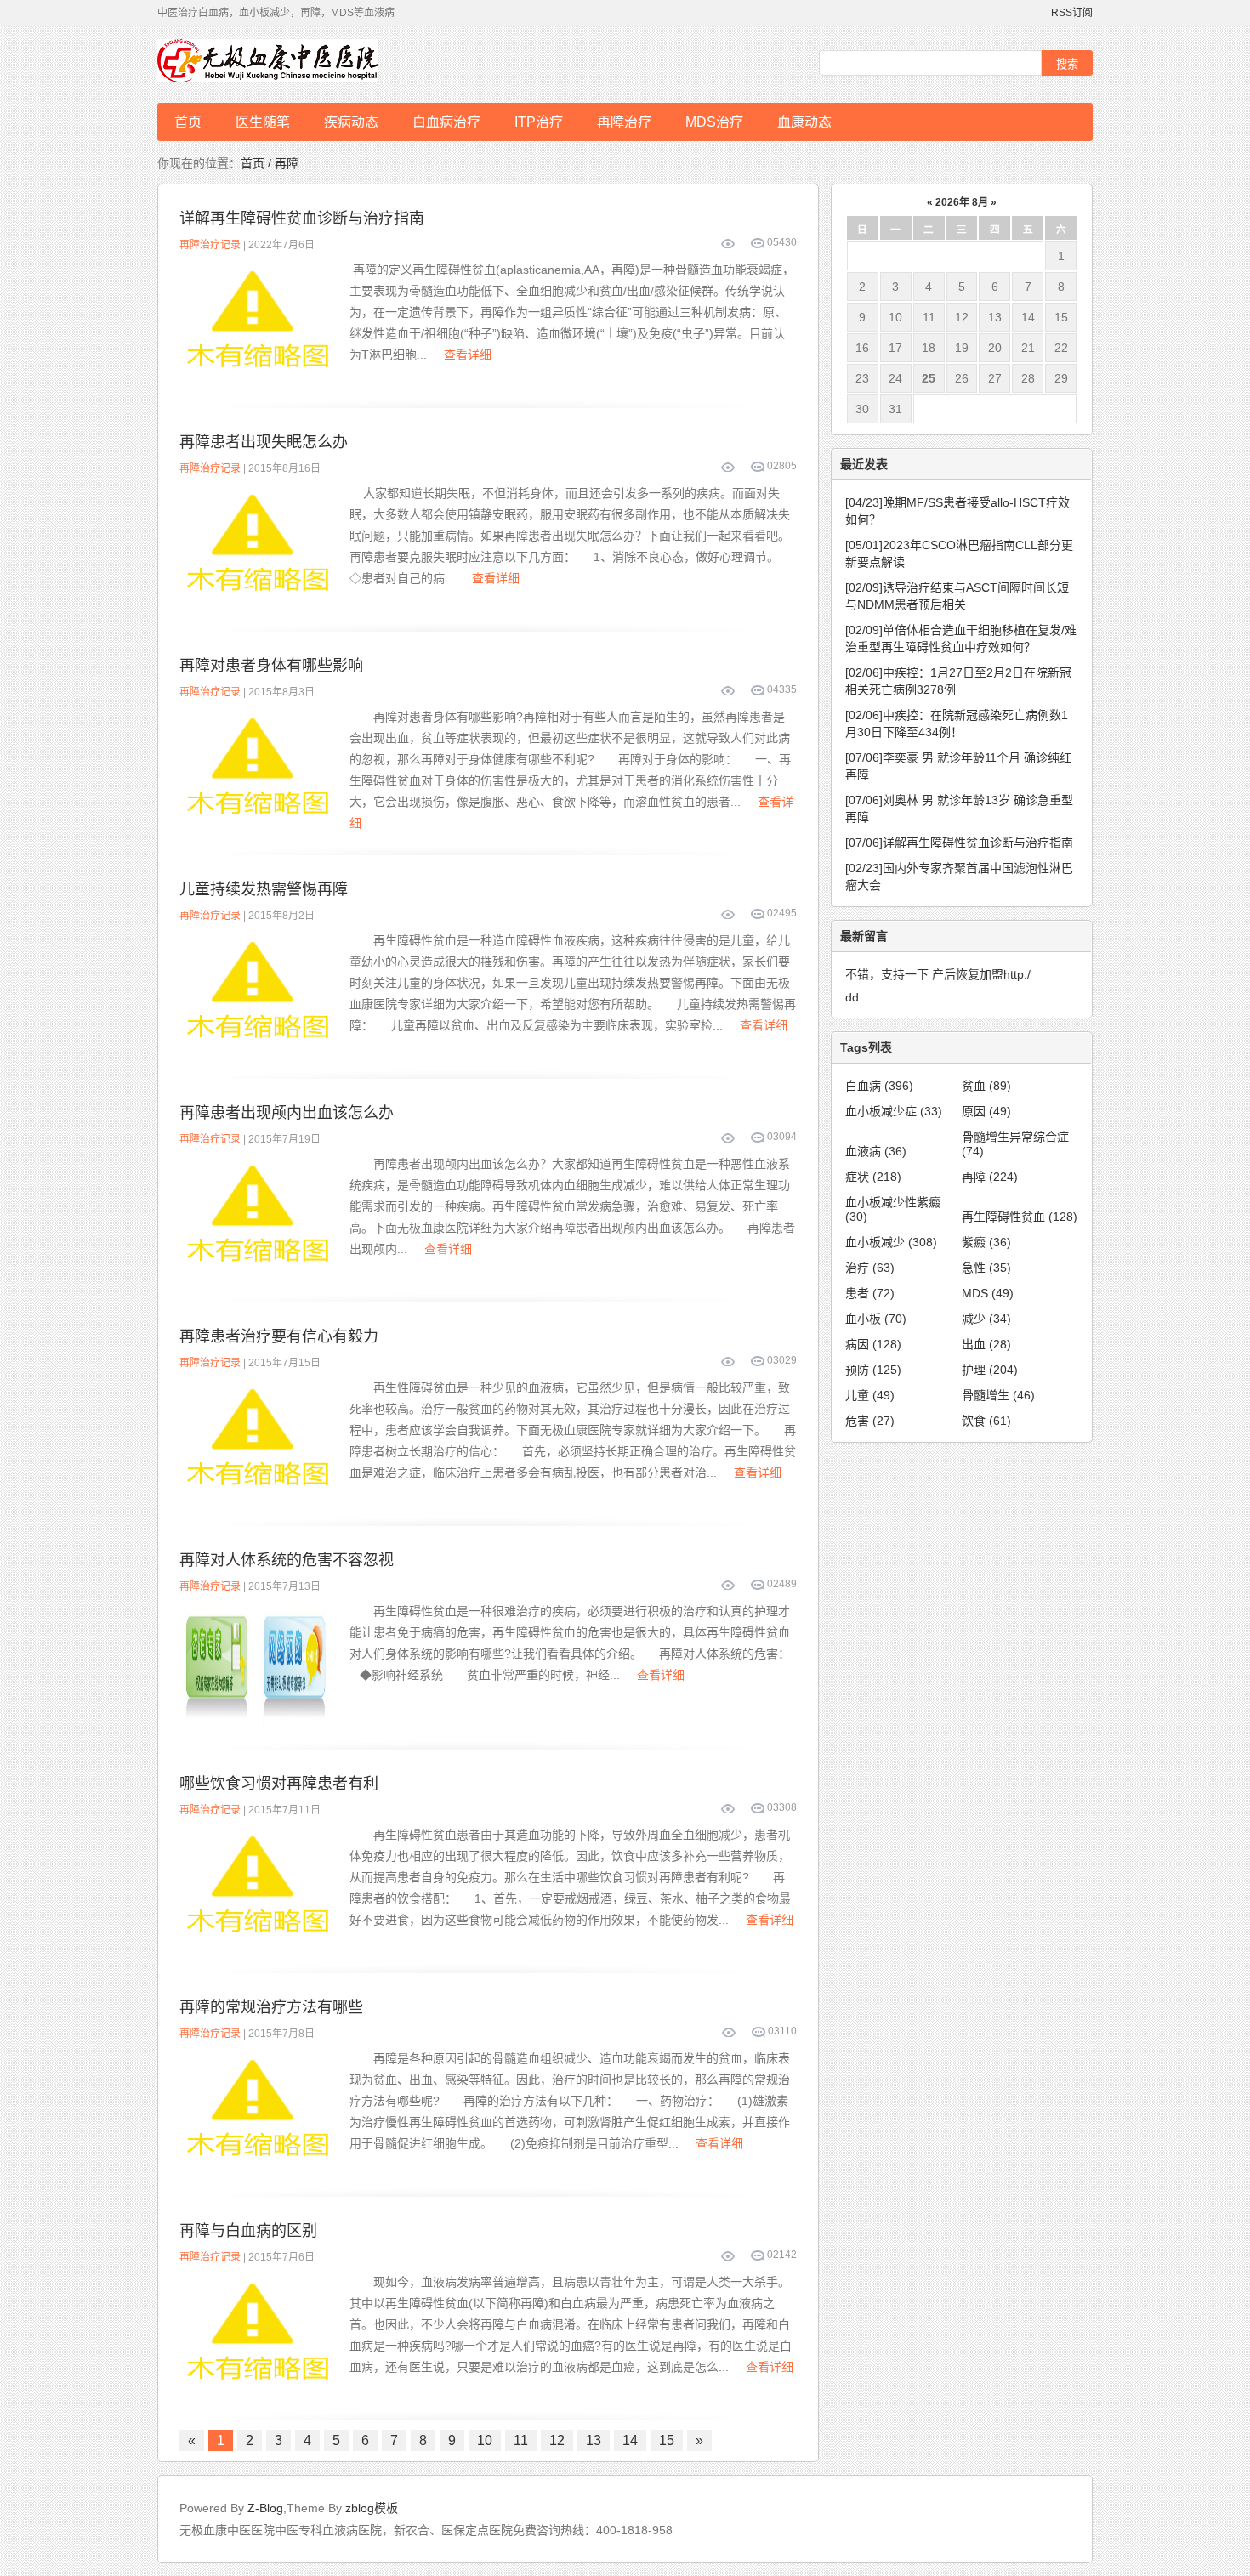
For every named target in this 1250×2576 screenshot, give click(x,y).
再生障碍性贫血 (1020, 1217)
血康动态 (804, 122)
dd (852, 997)
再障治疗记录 (210, 245)
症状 (873, 1177)
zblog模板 (372, 2508)
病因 (873, 1344)
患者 (870, 1293)
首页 (188, 122)
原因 (986, 1111)
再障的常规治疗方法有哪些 (271, 2007)
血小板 (876, 1319)
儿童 (870, 1395)
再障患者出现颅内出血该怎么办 (287, 1113)
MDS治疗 (714, 122)
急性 (986, 1268)
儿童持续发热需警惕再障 (264, 889)
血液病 (876, 1151)
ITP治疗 (539, 122)
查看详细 (468, 355)
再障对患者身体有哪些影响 (271, 666)
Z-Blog (265, 2508)
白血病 (879, 1086)
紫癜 (986, 1242)
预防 (873, 1370)
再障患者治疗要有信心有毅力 (279, 1336)
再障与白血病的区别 (248, 2231)
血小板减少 (891, 1242)
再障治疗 (624, 122)
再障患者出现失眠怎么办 (264, 442)
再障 (990, 1177)
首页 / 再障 (270, 163)
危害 (870, 1421)
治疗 (870, 1268)
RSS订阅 (1072, 13)
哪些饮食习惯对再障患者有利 (279, 1784)
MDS (988, 1293)
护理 (990, 1370)
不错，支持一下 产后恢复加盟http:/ (938, 974)
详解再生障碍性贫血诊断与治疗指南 (302, 218)
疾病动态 (351, 122)
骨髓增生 (998, 1395)
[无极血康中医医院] (293, 65)
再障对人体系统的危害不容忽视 (287, 1560)
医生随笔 (263, 122)
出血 (986, 1344)
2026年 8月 (962, 202)
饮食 (986, 1421)
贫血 (986, 1086)
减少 (986, 1319)
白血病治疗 (446, 122)
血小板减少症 (894, 1111)
